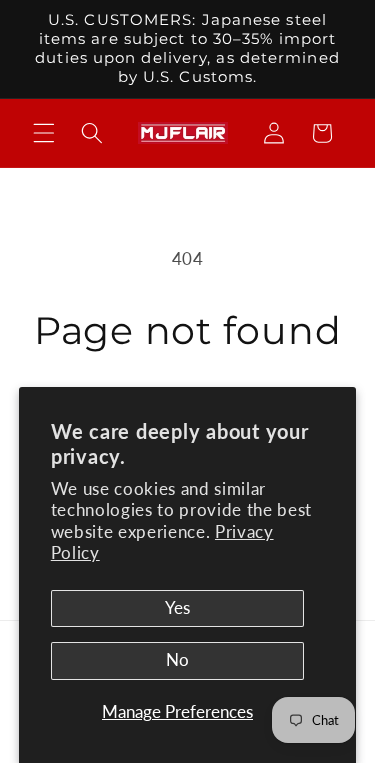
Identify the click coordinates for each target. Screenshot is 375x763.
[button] (44, 133)
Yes (177, 608)
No (177, 660)
